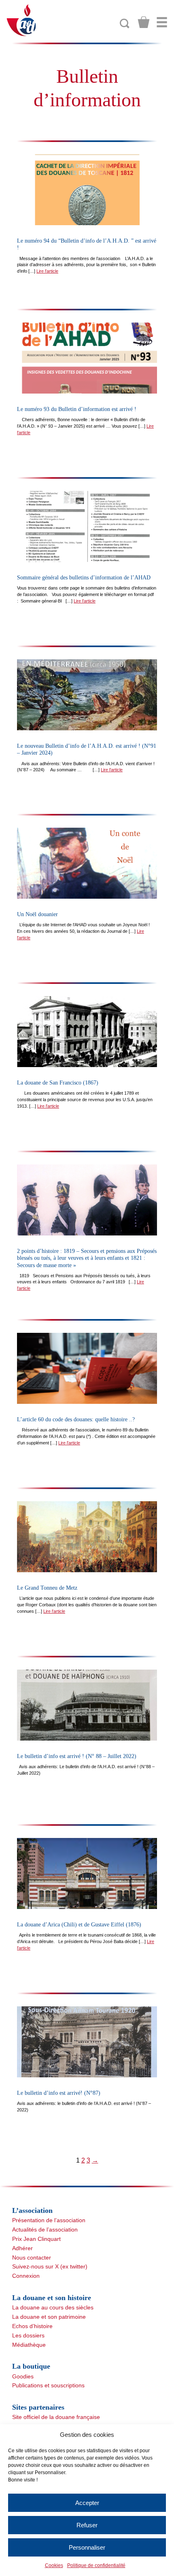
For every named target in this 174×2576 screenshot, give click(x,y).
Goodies (23, 2376)
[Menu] (162, 22)
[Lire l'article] (87, 190)
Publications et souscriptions (48, 2385)
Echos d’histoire (32, 2326)
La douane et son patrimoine (49, 2317)
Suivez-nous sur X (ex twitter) (50, 2266)
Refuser (87, 2525)
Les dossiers (28, 2335)
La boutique (31, 2366)
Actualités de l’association (45, 2230)
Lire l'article (47, 271)
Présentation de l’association (49, 2220)
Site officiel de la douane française (56, 2417)
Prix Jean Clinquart (36, 2239)
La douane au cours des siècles (53, 2307)
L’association (32, 2210)
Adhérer (22, 2248)
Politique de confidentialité (96, 2565)
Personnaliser (87, 2547)
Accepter (87, 2503)
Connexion (26, 2276)
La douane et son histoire (52, 2298)
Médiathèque (29, 2345)
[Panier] (144, 22)
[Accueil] (22, 20)
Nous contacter (32, 2257)
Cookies (54, 2565)
